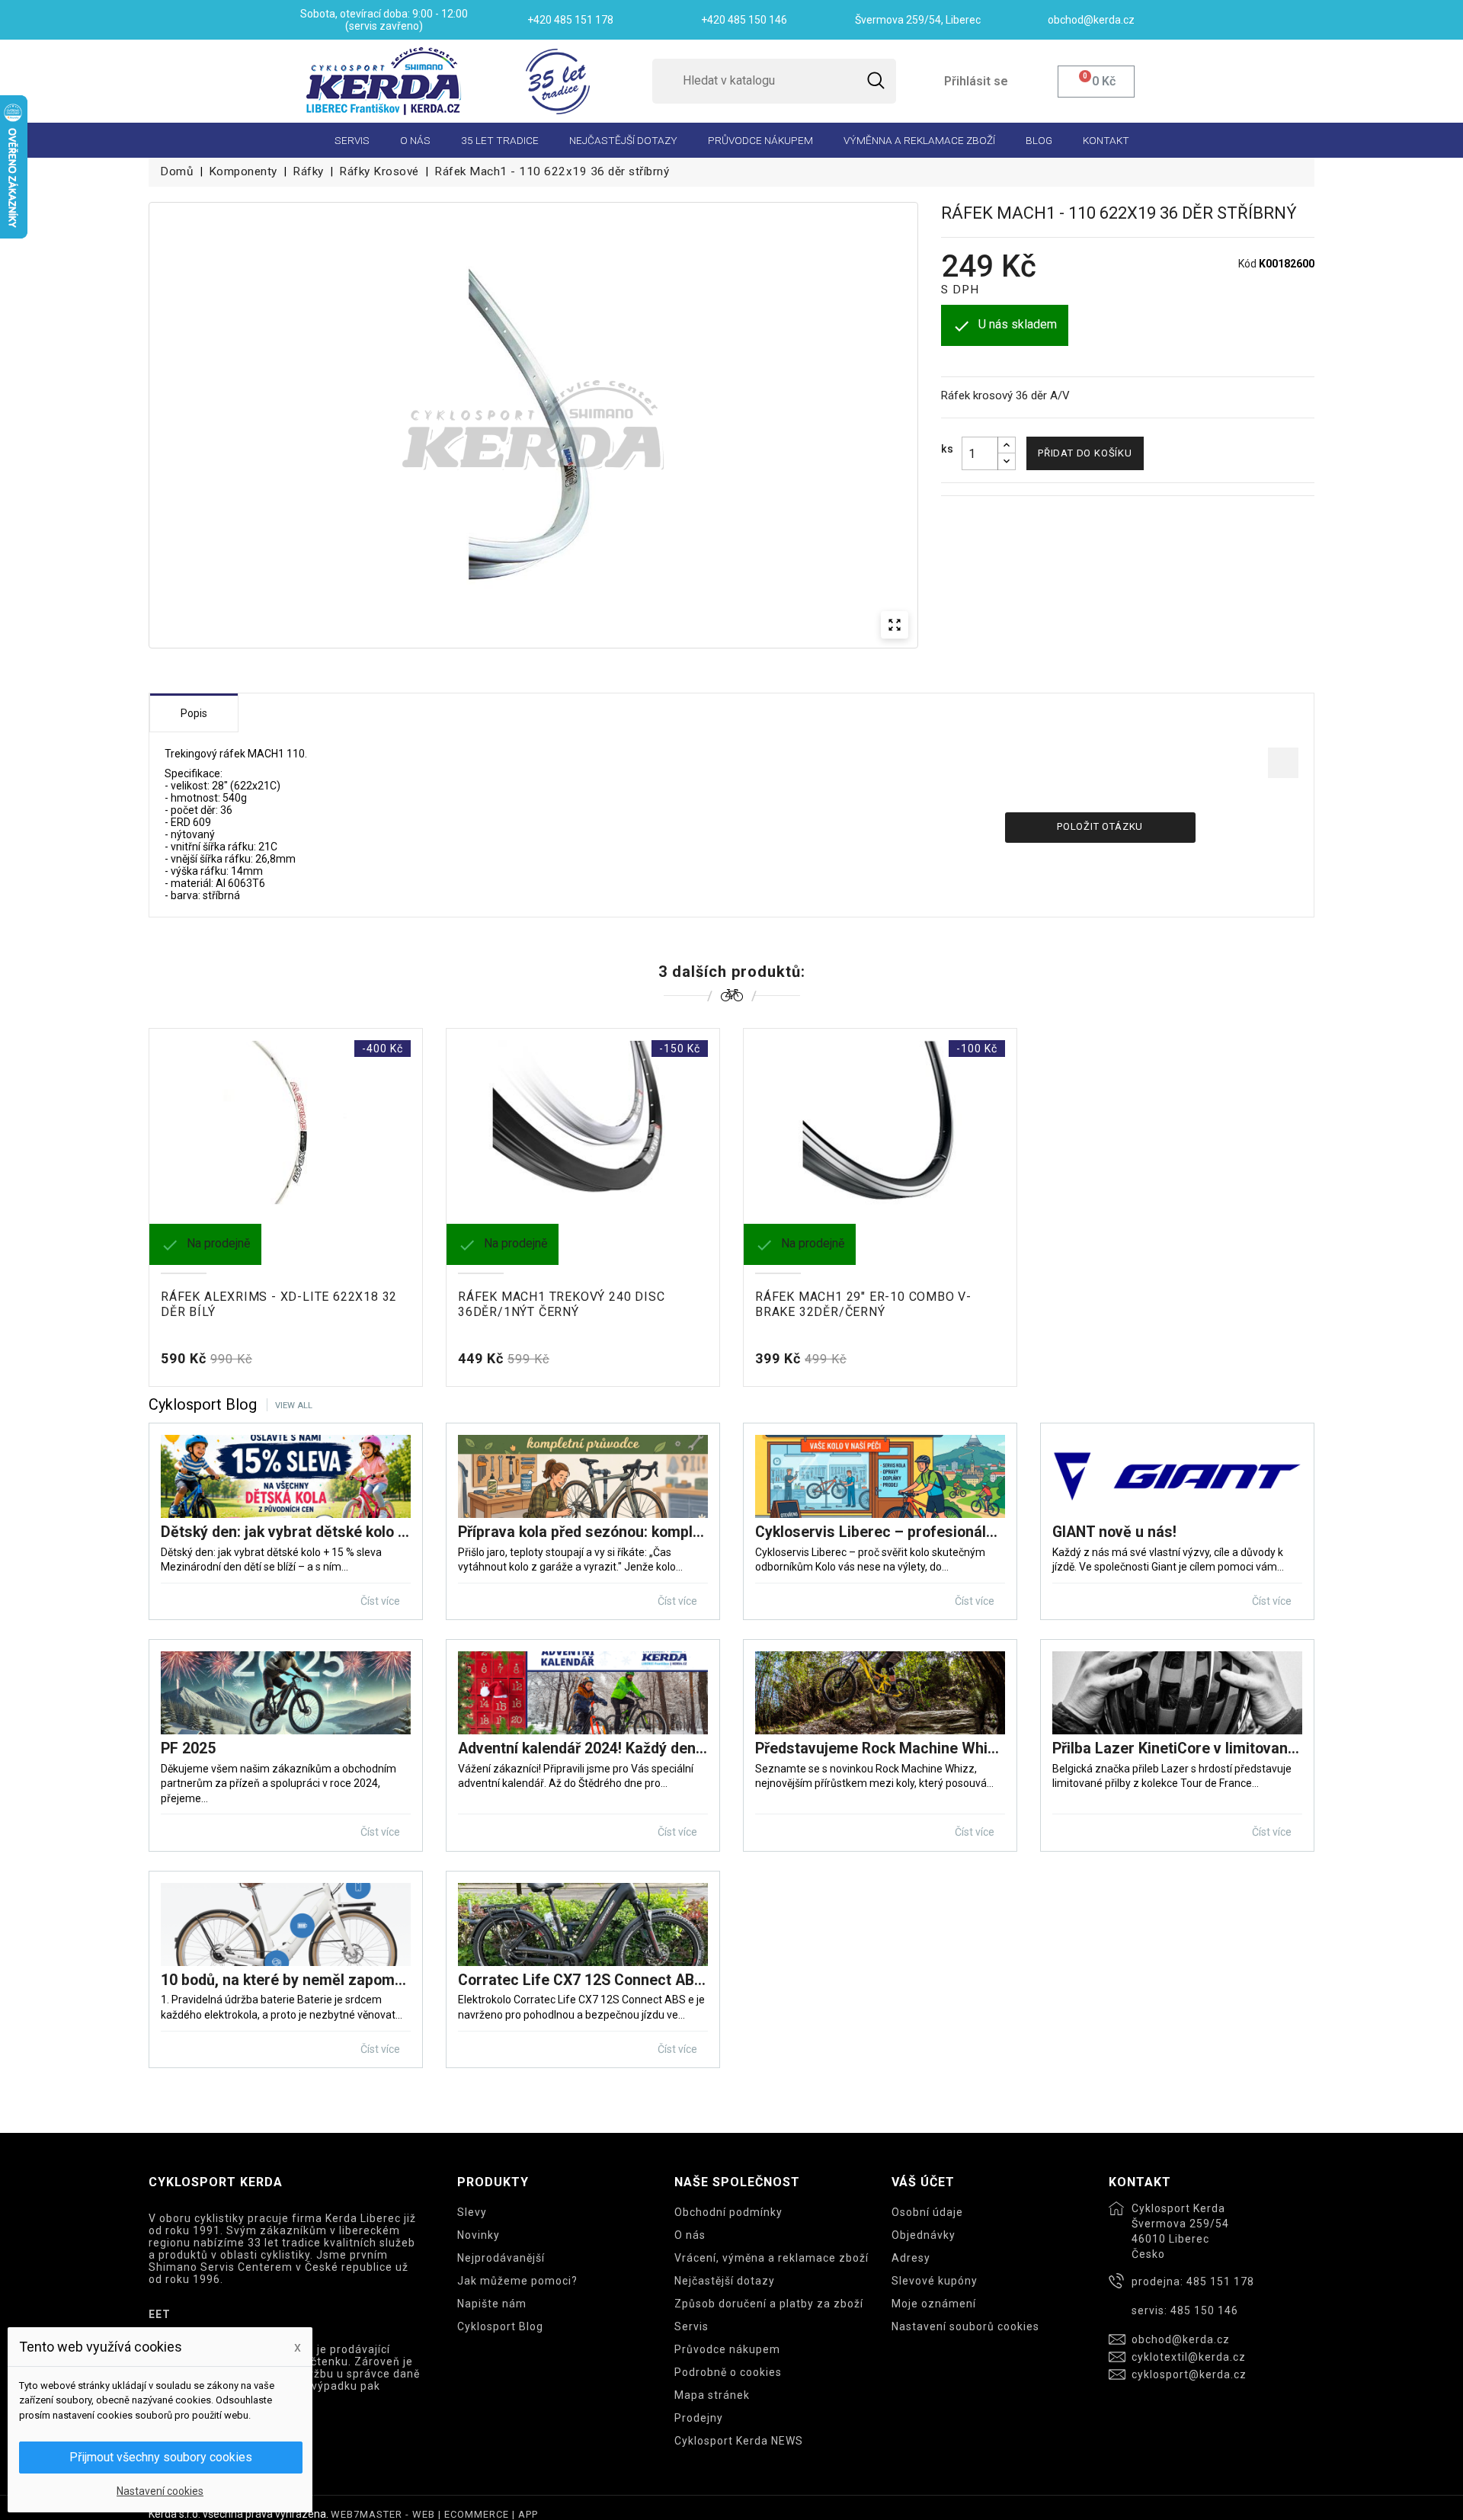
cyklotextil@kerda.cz (1189, 2357)
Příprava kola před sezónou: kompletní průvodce (583, 1532)
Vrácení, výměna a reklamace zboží (772, 2258)
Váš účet (923, 2182)
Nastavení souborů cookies (965, 2326)
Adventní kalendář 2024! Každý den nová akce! (583, 1748)
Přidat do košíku (1085, 453)
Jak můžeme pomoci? (517, 2281)
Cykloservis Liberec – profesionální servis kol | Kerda (880, 1532)
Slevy (472, 2212)
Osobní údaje (927, 2212)
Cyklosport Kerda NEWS (739, 2441)
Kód (1247, 264)
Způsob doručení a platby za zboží (769, 2304)
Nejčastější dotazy (623, 140)
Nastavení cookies (160, 2491)
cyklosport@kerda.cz (1189, 2374)
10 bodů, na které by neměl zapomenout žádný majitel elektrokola (286, 1980)
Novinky (479, 2235)
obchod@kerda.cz (1181, 2339)
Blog (1039, 140)
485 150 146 (1204, 2310)
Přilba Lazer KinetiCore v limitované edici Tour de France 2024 (1177, 1748)
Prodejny (699, 2418)
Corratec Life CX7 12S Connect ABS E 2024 (583, 1980)
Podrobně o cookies (728, 2372)
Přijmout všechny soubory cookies (161, 2457)
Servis (352, 140)
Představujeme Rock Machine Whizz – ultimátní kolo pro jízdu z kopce (880, 1748)
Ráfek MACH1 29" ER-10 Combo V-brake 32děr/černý (863, 1304)
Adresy (911, 2258)
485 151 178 (1220, 2281)
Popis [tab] (194, 713)
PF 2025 (188, 1748)
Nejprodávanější (501, 2258)
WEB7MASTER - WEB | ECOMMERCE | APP (434, 2514)
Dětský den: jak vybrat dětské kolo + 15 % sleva (286, 1532)
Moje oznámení (934, 2304)
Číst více (381, 1601)
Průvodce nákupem (760, 140)
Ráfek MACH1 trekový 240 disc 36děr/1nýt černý (561, 1304)
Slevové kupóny (935, 2281)
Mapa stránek (712, 2395)
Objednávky (924, 2235)
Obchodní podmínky (728, 2212)
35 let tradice (500, 140)
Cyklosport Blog (500, 2326)
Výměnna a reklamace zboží (919, 140)
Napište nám (492, 2304)
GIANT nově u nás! (1114, 1532)
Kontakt (1106, 140)
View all (294, 1406)
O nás (415, 140)
